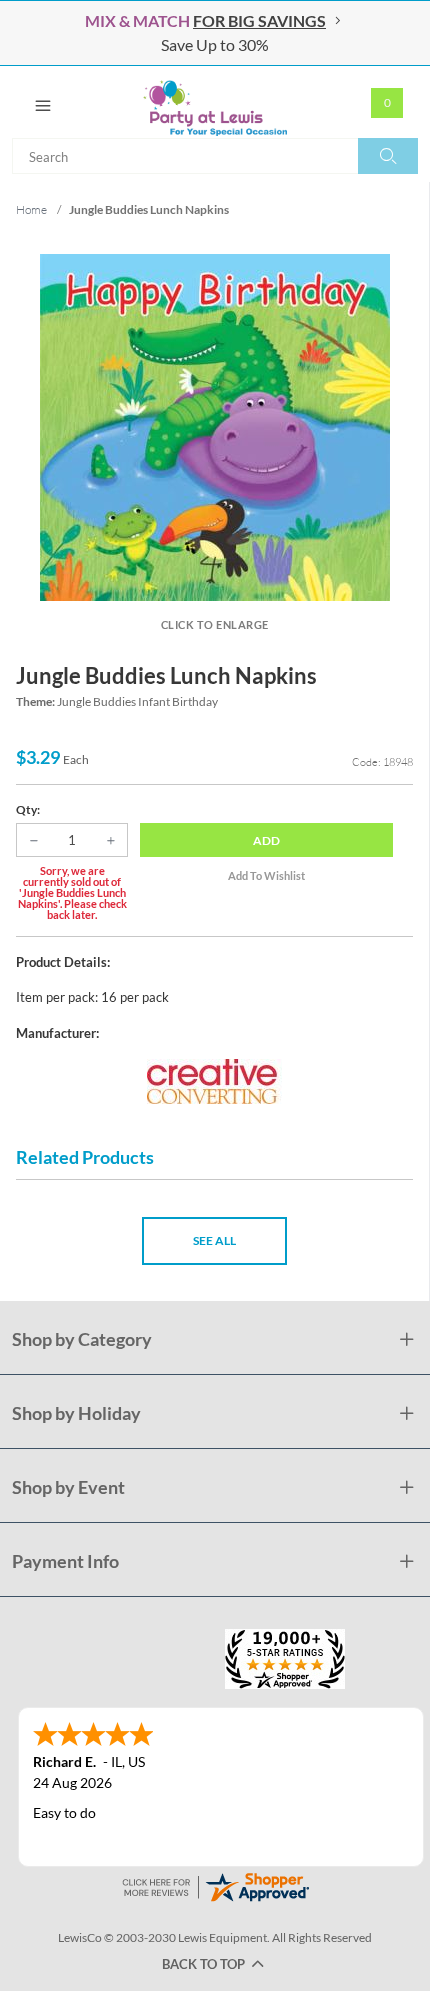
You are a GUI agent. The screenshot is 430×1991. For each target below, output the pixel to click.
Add (266, 840)
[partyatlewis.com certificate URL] (215, 1885)
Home (31, 209)
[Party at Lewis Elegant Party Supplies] (215, 102)
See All (214, 1240)
